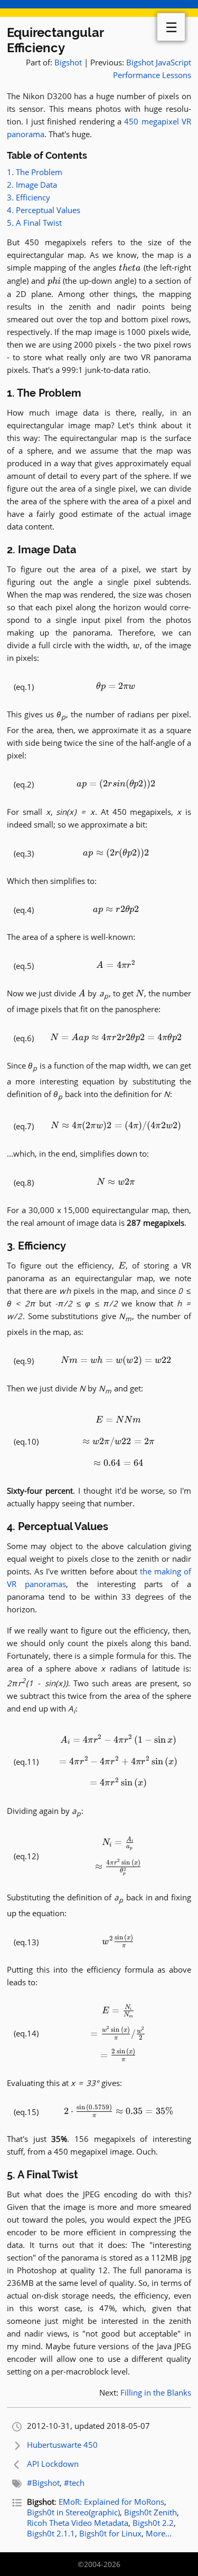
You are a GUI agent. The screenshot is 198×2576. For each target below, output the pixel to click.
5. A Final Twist (34, 223)
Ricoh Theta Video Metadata (78, 2523)
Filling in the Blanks (156, 2392)
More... (159, 2533)
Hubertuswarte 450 (62, 2445)
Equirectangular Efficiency (55, 40)
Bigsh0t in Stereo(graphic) (73, 2512)
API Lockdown (53, 2464)
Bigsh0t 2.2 (153, 2523)
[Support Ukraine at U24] (99, 8)
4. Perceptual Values (44, 210)
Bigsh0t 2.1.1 (51, 2533)
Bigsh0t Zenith (150, 2512)
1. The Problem (35, 172)
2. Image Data (32, 185)
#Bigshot (43, 2483)
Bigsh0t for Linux (110, 2533)
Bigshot (68, 62)
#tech (74, 2483)
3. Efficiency (29, 197)
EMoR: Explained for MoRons (111, 2502)
